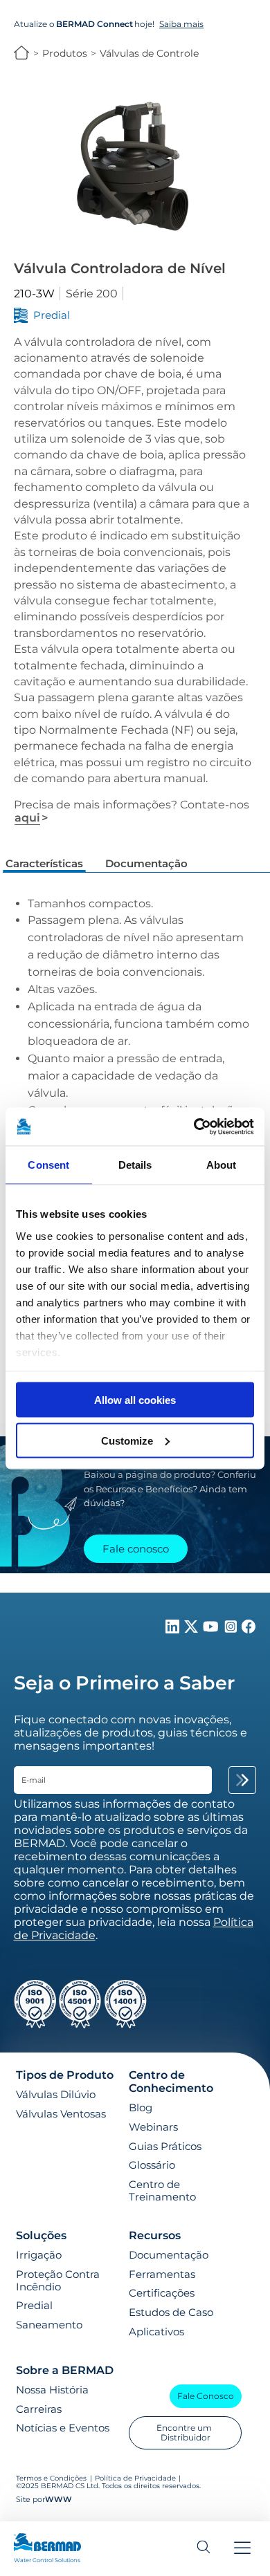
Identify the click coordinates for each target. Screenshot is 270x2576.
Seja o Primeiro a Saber (124, 1683)
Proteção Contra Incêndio (58, 2281)
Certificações (162, 2293)
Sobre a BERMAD (65, 2370)
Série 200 (92, 294)
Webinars (153, 2127)
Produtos (65, 53)
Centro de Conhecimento (171, 2082)
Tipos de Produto (65, 2075)
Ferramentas (162, 2274)
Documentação (169, 2255)
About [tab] (222, 1165)
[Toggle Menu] (242, 2549)
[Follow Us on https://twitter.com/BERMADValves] (192, 1630)
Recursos (155, 2235)
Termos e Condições (51, 2478)
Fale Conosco (206, 2396)
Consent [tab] (48, 1165)
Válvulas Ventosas (61, 2114)
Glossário (152, 2165)
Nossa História (52, 2390)
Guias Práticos (165, 2147)
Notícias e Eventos (63, 2428)
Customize (127, 1440)
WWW (58, 2500)
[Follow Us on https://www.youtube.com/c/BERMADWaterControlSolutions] (212, 1630)
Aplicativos (156, 2332)
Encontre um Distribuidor (185, 2433)
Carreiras (39, 2409)
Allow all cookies (135, 1400)
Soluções (41, 2235)
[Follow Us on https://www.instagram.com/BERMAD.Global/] (232, 1630)
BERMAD (22, 53)
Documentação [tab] (146, 863)
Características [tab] (44, 863)
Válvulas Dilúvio (56, 2095)
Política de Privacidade (135, 2478)
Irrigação (39, 2255)
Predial (34, 2306)
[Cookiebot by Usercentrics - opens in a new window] (194, 1127)
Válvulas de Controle (149, 53)
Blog (141, 2108)
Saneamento (49, 2325)
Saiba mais (181, 24)
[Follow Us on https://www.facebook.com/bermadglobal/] (249, 1630)
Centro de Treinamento (162, 2191)
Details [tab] (135, 1165)
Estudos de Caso (171, 2313)
